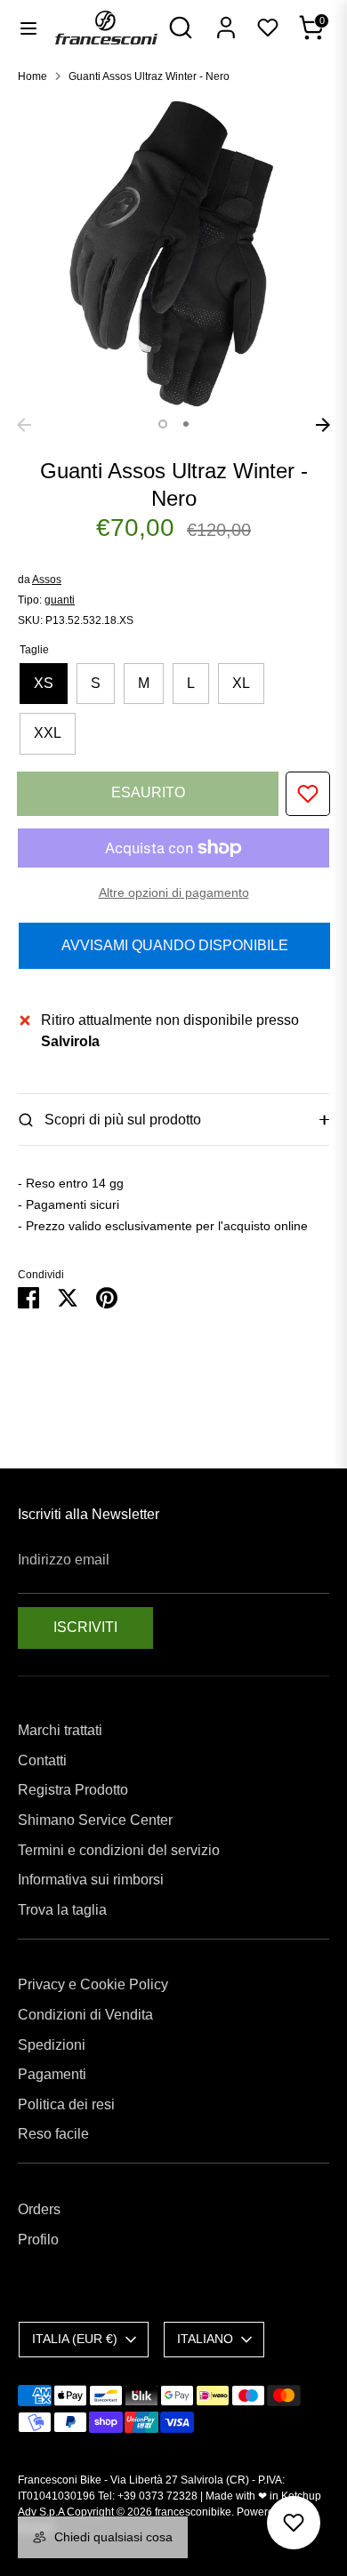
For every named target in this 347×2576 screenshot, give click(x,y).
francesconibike (193, 2512)
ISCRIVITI (85, 1627)
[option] (173, 253)
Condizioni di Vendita (85, 2015)
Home (32, 76)
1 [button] (163, 424)
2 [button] (186, 424)
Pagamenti (52, 2074)
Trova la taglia (62, 1910)
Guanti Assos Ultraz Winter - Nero (149, 76)
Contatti (42, 1760)
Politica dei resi (66, 2104)
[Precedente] (24, 425)
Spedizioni (52, 2045)
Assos (47, 580)
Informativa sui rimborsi (91, 1880)
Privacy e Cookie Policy (93, 1984)
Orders (39, 2209)
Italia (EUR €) (75, 2339)
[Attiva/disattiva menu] (28, 28)
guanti (60, 600)
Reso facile (53, 2134)
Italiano (205, 2339)
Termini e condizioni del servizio (119, 1850)
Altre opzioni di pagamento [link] (174, 892)
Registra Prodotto (73, 1790)
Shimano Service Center (95, 1820)
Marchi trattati (60, 1730)
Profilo (38, 2240)
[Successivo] (323, 425)
